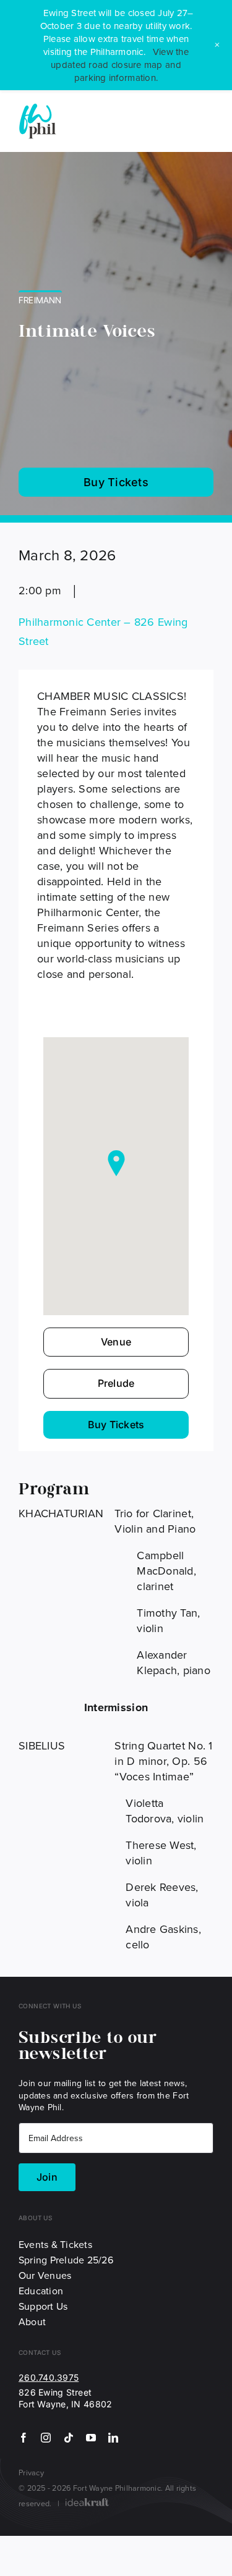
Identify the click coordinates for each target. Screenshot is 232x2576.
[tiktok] (69, 2438)
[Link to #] (214, 121)
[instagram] (46, 2438)
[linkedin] (113, 2438)
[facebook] (24, 2438)
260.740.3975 (49, 2377)
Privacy (31, 2472)
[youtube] (91, 2438)
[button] (116, 1163)
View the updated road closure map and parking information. (120, 65)
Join (47, 2177)
